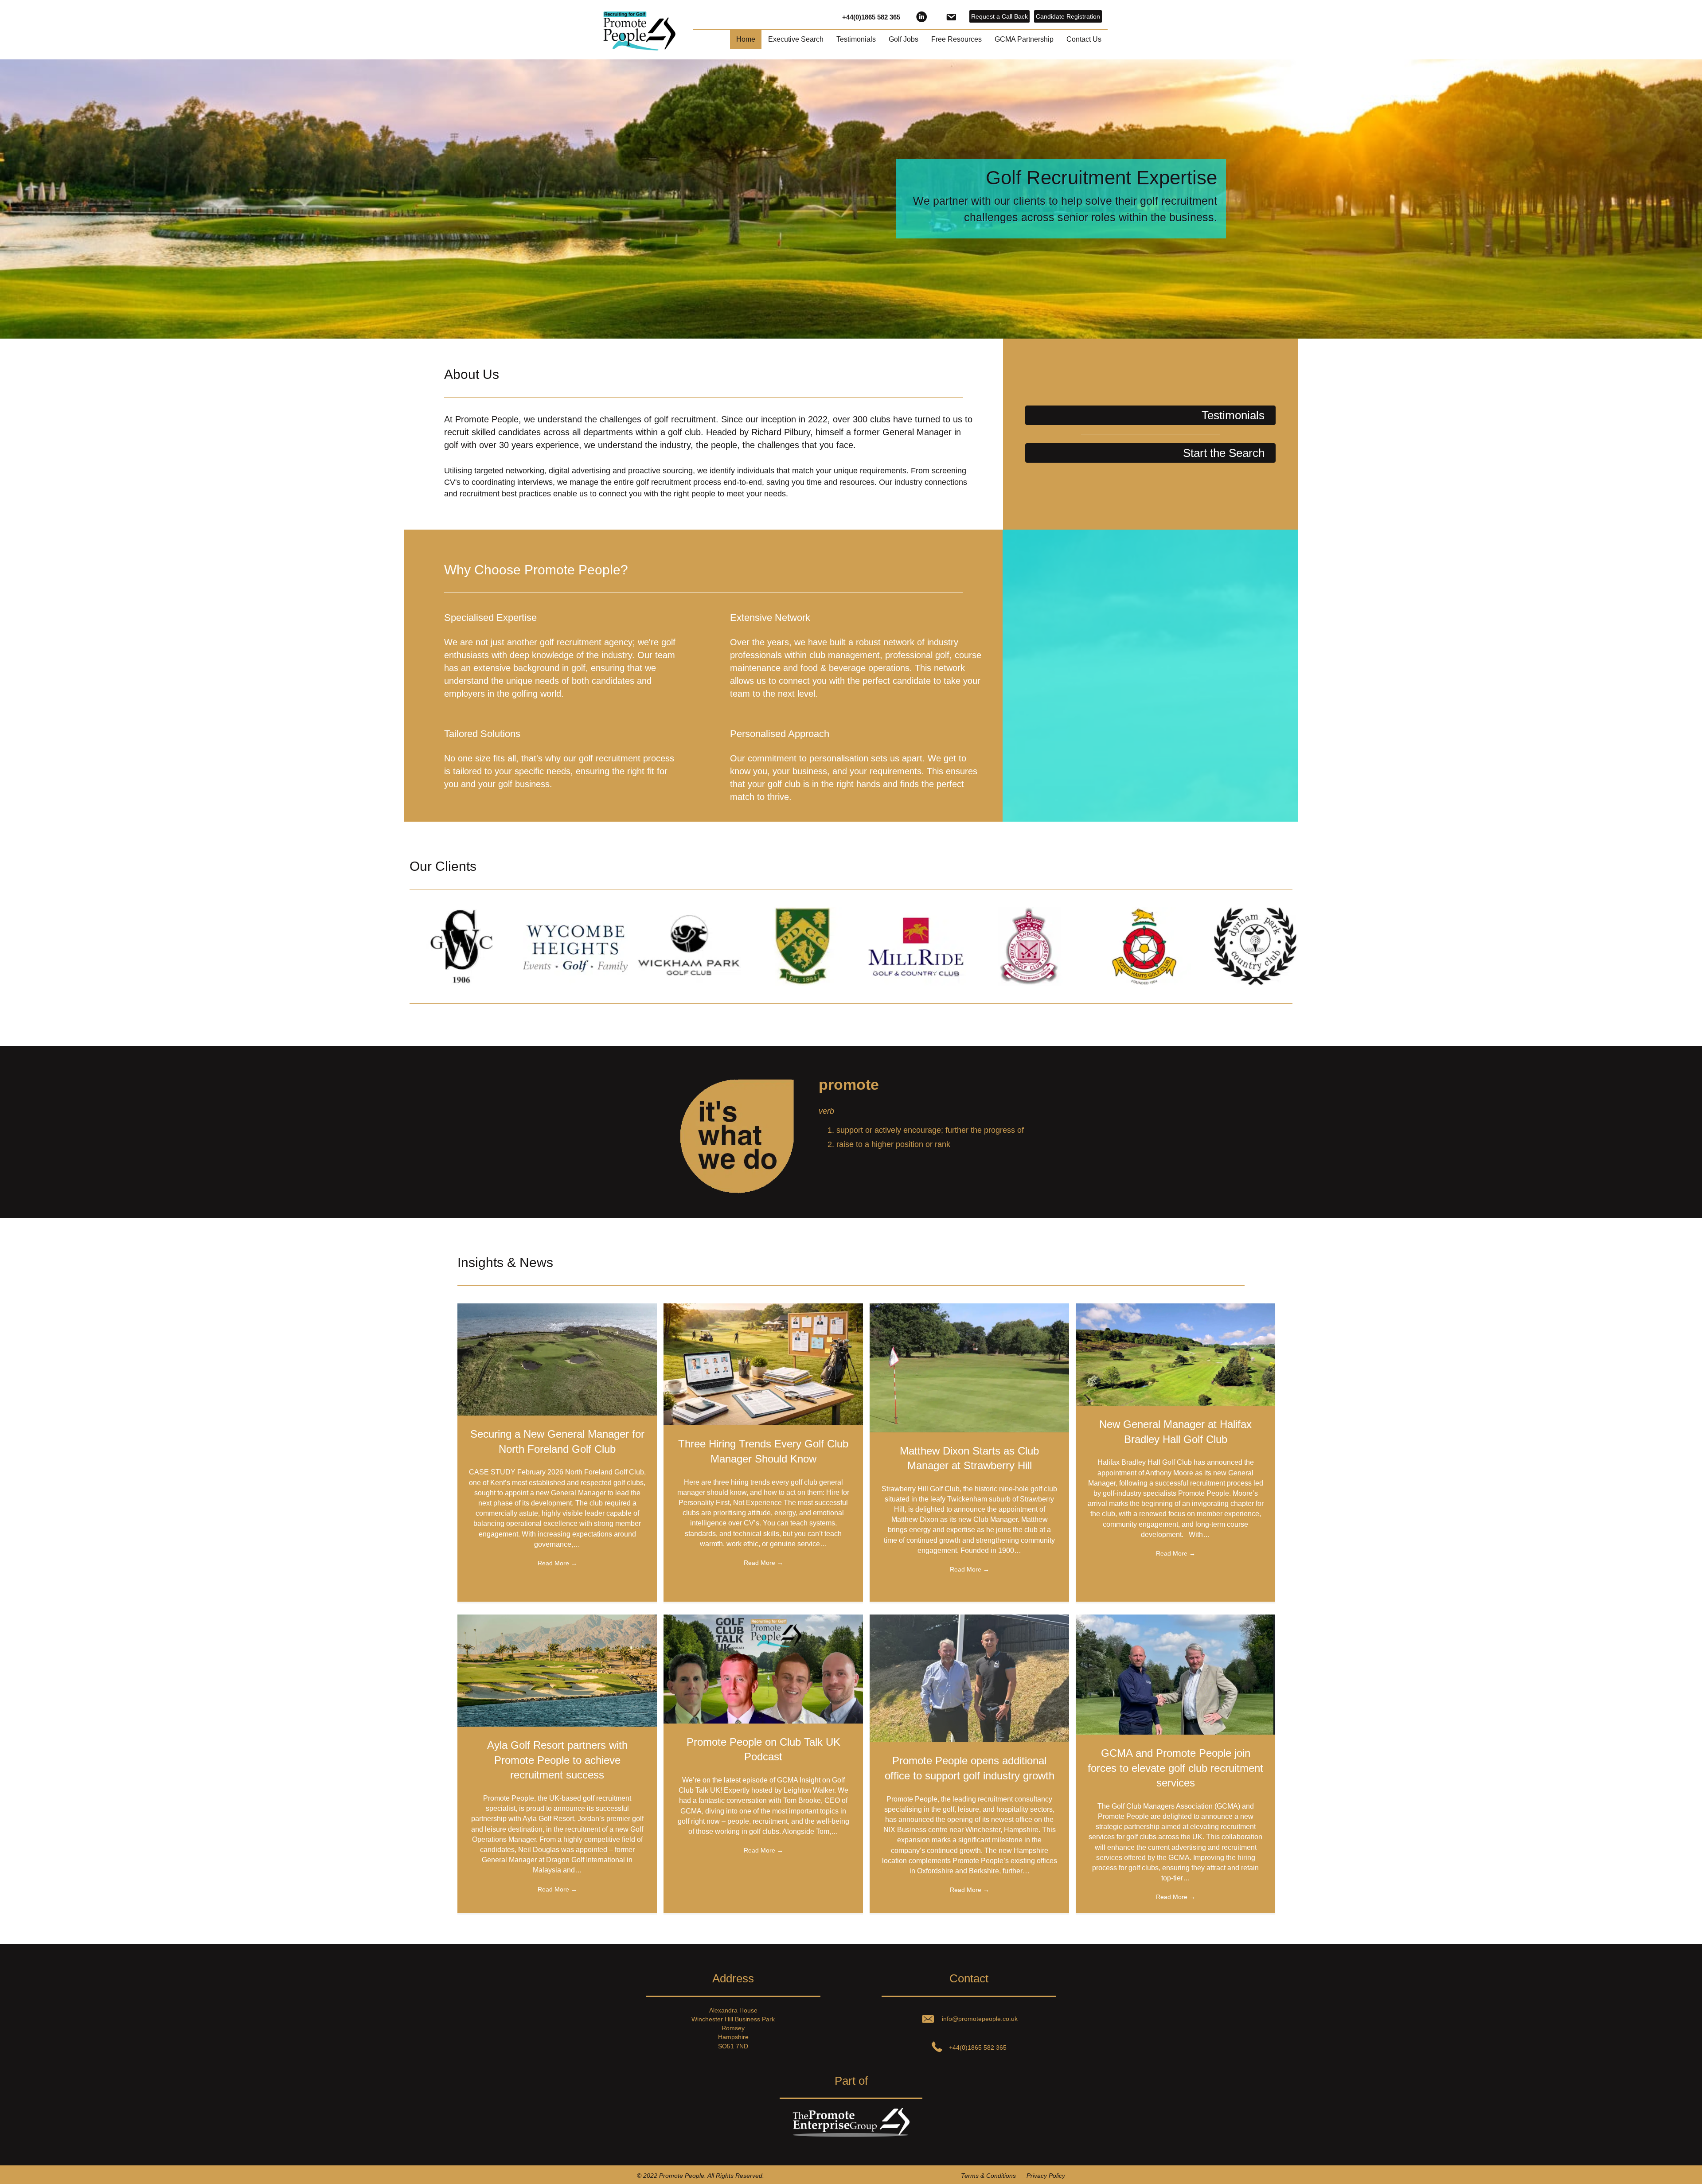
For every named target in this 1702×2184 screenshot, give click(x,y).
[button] (1150, 415)
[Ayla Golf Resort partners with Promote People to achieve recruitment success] (557, 1670)
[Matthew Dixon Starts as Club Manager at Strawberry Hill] (969, 1367)
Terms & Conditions (988, 2176)
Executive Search (796, 39)
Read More (557, 1563)
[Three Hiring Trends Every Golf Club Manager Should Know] (763, 1364)
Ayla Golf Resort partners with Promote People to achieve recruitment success (557, 1760)
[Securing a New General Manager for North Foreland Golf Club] (557, 1359)
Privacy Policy (1046, 2176)
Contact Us (1084, 39)
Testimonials (856, 39)
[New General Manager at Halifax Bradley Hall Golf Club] (1175, 1354)
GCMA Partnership (1024, 39)
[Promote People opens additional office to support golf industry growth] (969, 1678)
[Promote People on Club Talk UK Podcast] (763, 1669)
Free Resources (956, 39)
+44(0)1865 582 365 (871, 17)
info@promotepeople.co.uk (980, 2019)
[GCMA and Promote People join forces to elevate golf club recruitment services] (1175, 1674)
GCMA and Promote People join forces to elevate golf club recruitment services (1175, 1768)
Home (746, 39)
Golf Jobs (904, 39)
